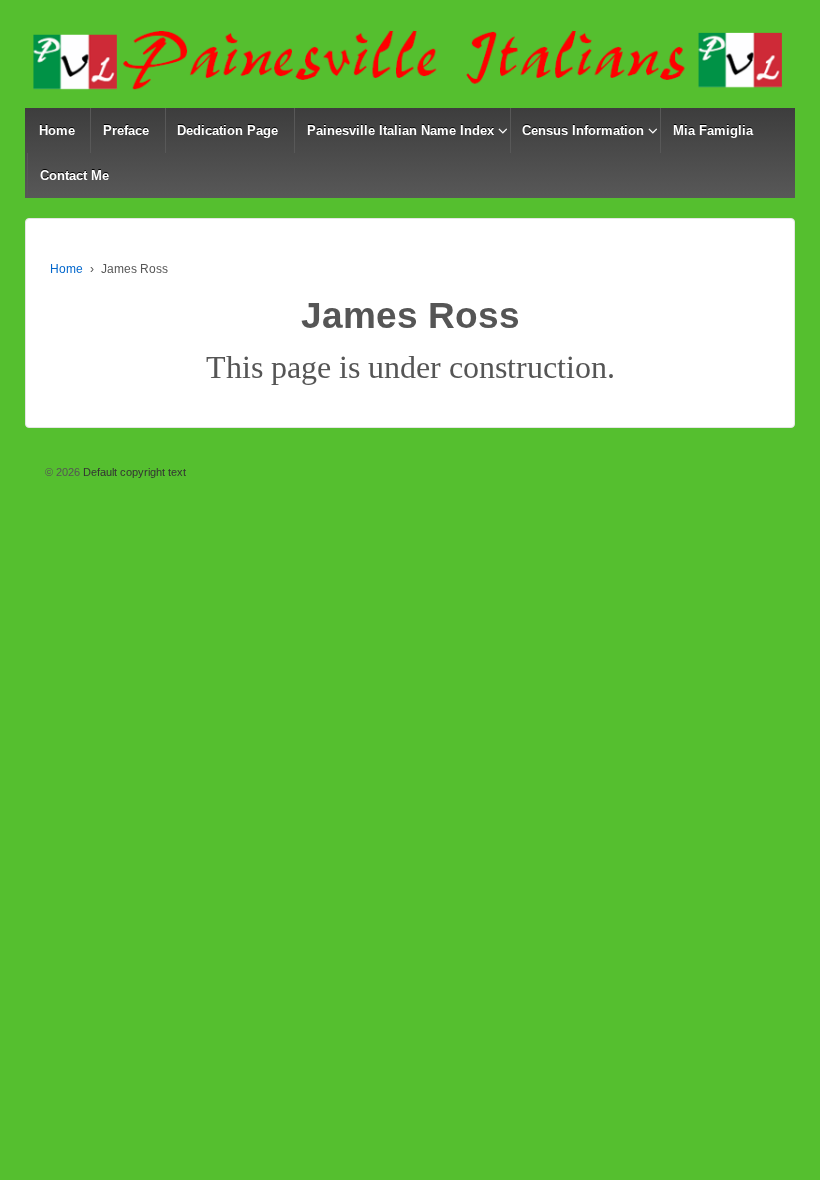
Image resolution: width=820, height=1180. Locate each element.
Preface (126, 130)
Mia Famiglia (713, 130)
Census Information (583, 130)
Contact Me (74, 175)
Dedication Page (227, 130)
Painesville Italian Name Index (400, 130)
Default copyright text (133, 472)
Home (57, 130)
